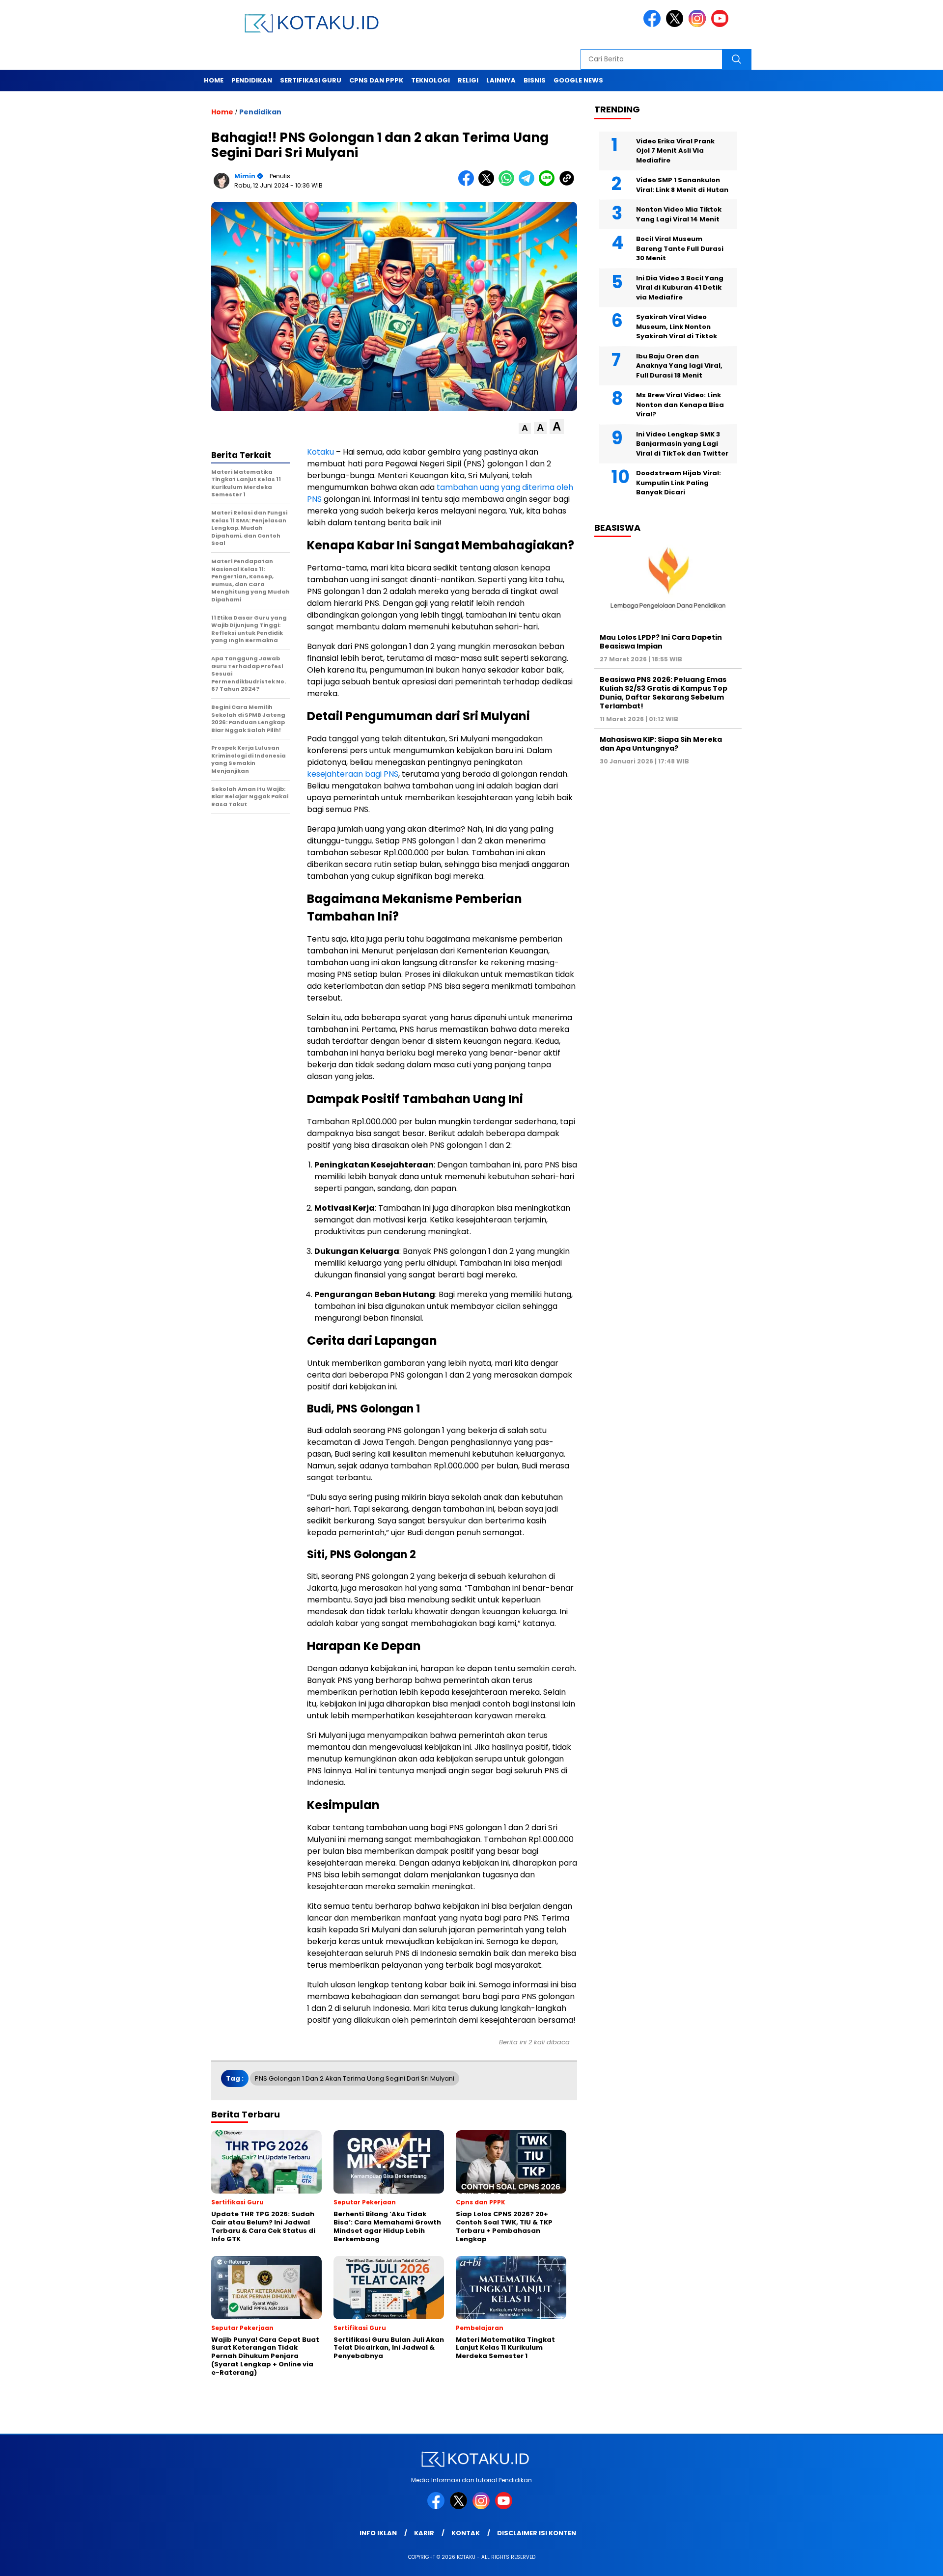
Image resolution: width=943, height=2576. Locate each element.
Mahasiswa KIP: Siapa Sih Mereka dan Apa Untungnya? (661, 744)
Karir (424, 2533)
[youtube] (721, 25)
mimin (245, 176)
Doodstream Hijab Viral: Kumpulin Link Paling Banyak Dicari (679, 483)
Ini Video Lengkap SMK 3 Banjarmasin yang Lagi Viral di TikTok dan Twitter (682, 443)
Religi (468, 80)
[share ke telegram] (529, 184)
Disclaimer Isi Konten (537, 2533)
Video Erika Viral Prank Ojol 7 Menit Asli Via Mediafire (675, 150)
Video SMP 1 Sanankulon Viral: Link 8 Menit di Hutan (682, 185)
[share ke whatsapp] (509, 184)
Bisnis (535, 80)
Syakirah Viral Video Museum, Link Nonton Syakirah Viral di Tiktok (677, 326)
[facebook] (654, 25)
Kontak (466, 2533)
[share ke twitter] (488, 184)
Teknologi (430, 80)
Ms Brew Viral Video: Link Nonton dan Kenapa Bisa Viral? (680, 405)
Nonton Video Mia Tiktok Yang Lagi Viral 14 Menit (679, 214)
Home (214, 80)
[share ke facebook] (468, 184)
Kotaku (320, 452)
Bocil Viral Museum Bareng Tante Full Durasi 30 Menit (680, 248)
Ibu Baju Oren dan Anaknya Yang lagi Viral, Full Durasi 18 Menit (679, 365)
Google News (578, 80)
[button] (525, 428)
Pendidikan (252, 80)
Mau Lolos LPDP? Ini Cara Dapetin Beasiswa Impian (661, 641)
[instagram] (699, 25)
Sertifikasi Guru (311, 80)
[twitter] (676, 25)
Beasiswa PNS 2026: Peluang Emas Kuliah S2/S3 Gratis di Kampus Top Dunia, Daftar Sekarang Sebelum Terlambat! (664, 692)
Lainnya (501, 80)
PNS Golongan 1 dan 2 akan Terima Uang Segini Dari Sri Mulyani (355, 2078)
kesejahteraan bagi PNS (353, 774)
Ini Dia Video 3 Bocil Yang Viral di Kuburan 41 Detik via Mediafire (680, 287)
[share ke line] (549, 184)
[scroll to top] (906, 2561)
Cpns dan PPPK (376, 80)
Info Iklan (378, 2533)
